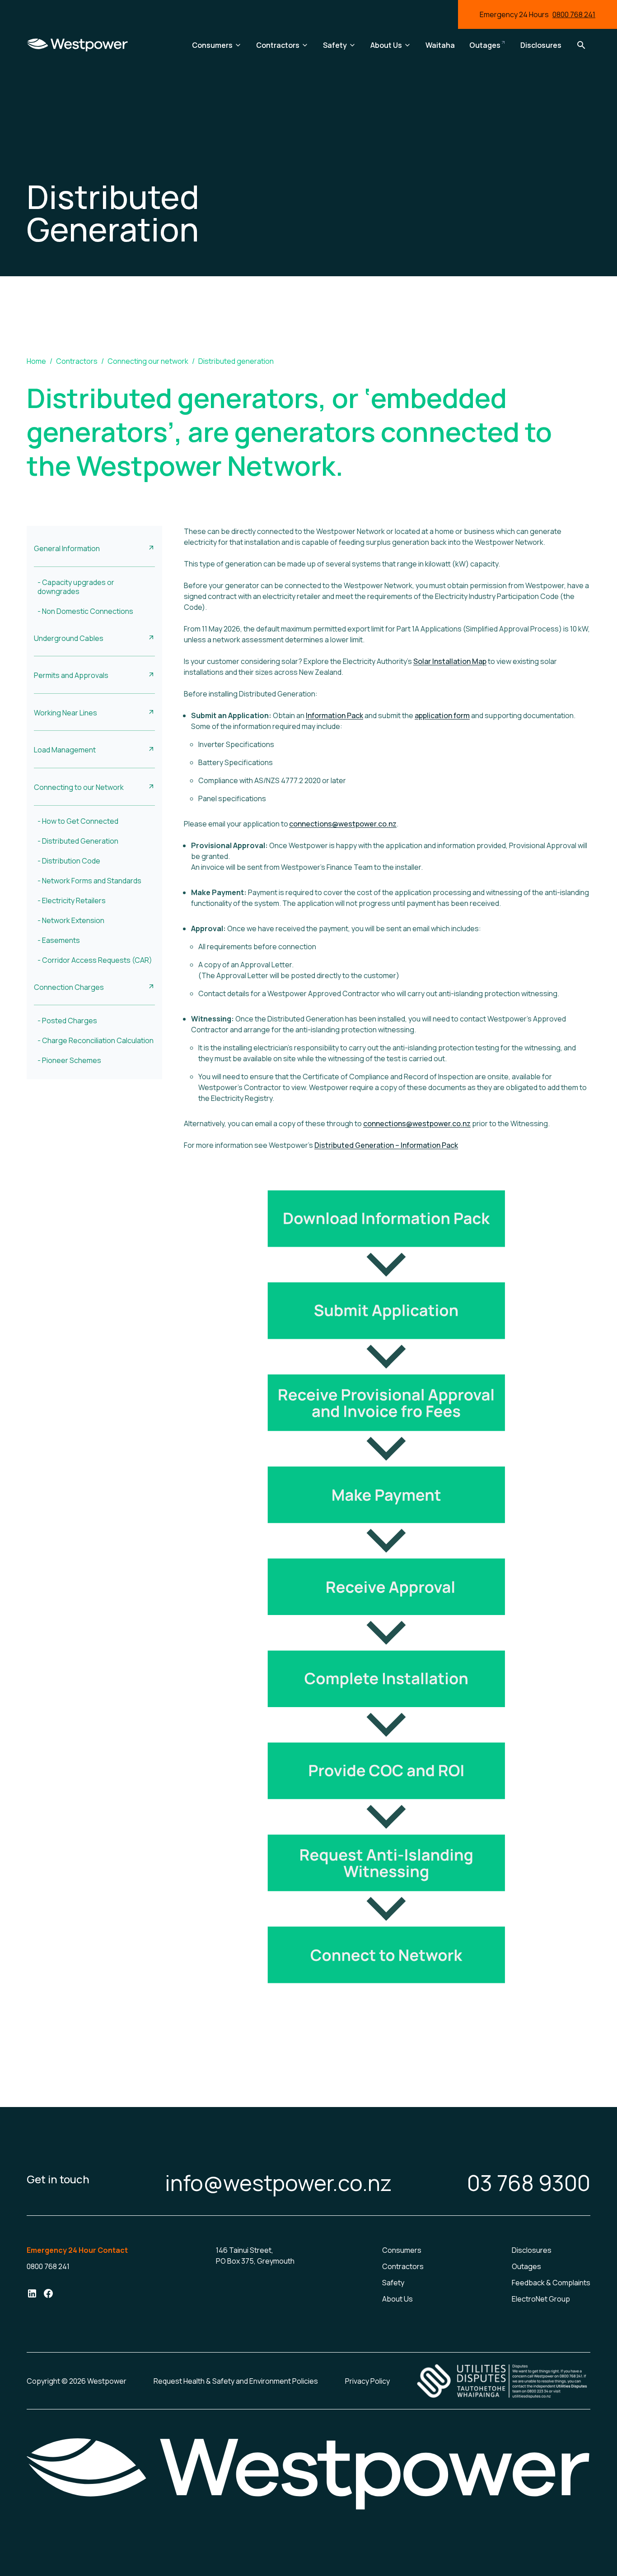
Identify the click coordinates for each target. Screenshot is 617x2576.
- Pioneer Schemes (69, 1060)
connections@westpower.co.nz (343, 824)
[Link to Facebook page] (48, 2295)
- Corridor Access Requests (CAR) (95, 960)
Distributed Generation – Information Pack (386, 1145)
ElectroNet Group (541, 2299)
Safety (393, 2283)
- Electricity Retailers (72, 900)
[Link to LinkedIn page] (32, 2295)
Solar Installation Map (450, 661)
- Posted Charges (67, 1021)
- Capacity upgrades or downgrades (76, 587)
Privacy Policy (367, 2381)
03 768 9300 (529, 2183)
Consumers (402, 2250)
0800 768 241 (574, 14)
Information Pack (334, 715)
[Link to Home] (77, 45)
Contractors (77, 361)
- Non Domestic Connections (85, 611)
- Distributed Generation (78, 841)
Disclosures (532, 2250)
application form (442, 715)
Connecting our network (148, 361)
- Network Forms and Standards (89, 881)
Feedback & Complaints (551, 2283)
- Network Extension (71, 920)
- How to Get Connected (78, 821)
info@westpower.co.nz (278, 2183)
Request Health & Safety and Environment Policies (236, 2381)
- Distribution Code (69, 861)
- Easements (59, 940)
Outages (526, 2266)
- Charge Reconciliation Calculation (96, 1040)
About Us (397, 2299)
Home (36, 361)
